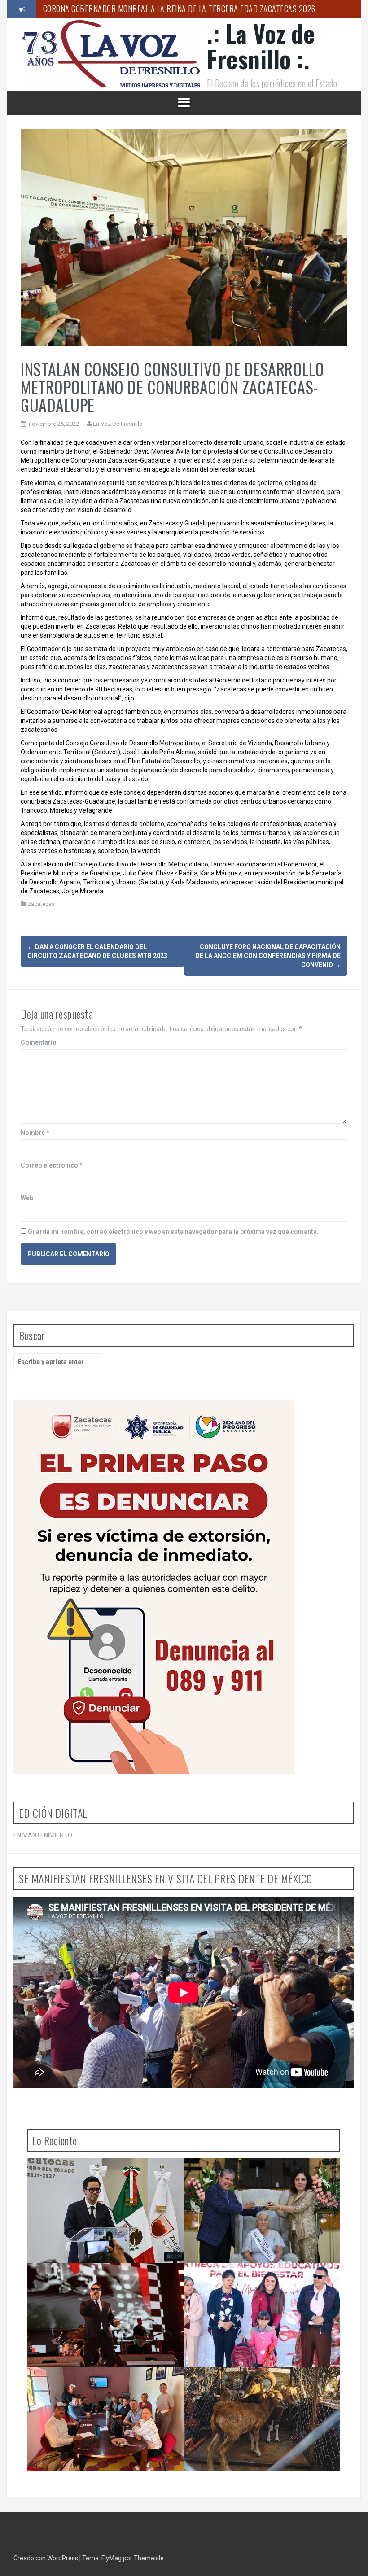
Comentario (39, 1042)
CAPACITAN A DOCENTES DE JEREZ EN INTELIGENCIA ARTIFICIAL (91, 2385)
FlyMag (112, 2558)
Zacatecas (41, 904)
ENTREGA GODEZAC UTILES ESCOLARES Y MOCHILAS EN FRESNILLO (253, 2281)
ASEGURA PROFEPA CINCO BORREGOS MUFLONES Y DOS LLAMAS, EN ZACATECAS (254, 2385)
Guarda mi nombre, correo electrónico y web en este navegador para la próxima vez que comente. (173, 1232)
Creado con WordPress (46, 2558)
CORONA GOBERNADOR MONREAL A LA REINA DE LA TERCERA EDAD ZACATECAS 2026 (179, 9)
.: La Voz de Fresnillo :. (261, 46)
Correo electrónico (52, 1165)
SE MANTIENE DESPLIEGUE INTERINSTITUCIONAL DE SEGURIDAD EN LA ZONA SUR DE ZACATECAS (107, 2176)
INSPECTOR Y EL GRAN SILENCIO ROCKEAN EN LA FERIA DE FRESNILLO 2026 (107, 2281)
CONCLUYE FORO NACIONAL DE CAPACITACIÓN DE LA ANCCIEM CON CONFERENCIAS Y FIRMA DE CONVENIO (268, 956)
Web (27, 1198)
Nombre (35, 1133)
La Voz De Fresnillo (118, 424)
